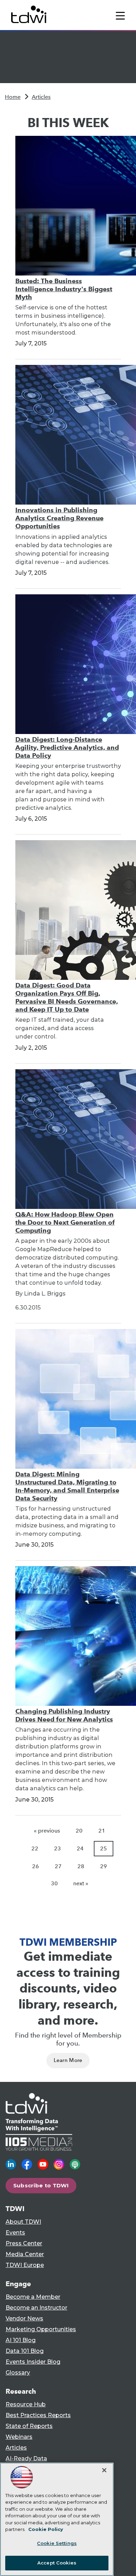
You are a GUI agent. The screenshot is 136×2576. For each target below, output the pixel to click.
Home (13, 97)
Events (15, 2233)
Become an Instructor (36, 2308)
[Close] (104, 2470)
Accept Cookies (57, 2563)
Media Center (25, 2254)
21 (102, 1831)
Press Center (24, 2243)
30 (54, 1883)
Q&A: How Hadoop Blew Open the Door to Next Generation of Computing (65, 1222)
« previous (47, 1831)
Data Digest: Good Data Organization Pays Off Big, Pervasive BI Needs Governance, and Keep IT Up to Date (67, 997)
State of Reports (29, 2426)
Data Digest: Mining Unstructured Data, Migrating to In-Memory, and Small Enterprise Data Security (67, 1486)
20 (79, 1831)
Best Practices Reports (38, 2415)
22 (35, 1848)
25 (104, 1848)
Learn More (68, 2060)
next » (81, 1883)
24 (80, 1848)
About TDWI (23, 2222)
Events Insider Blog (33, 2362)
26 (36, 1866)
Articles (41, 97)
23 (58, 1848)
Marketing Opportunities (41, 2329)
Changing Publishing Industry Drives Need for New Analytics (64, 1715)
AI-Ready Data (26, 2458)
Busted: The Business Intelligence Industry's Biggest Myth (64, 289)
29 (104, 1866)
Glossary (18, 2373)
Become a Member (33, 2297)
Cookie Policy (46, 2529)
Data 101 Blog (25, 2351)
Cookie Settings (57, 2543)
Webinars (19, 2437)
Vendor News (24, 2318)
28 (81, 1866)
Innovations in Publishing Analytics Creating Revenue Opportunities (59, 518)
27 (58, 1866)
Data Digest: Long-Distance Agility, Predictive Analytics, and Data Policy (67, 747)
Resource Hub (26, 2404)
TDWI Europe (25, 2265)
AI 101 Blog (21, 2340)
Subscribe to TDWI (41, 2185)
